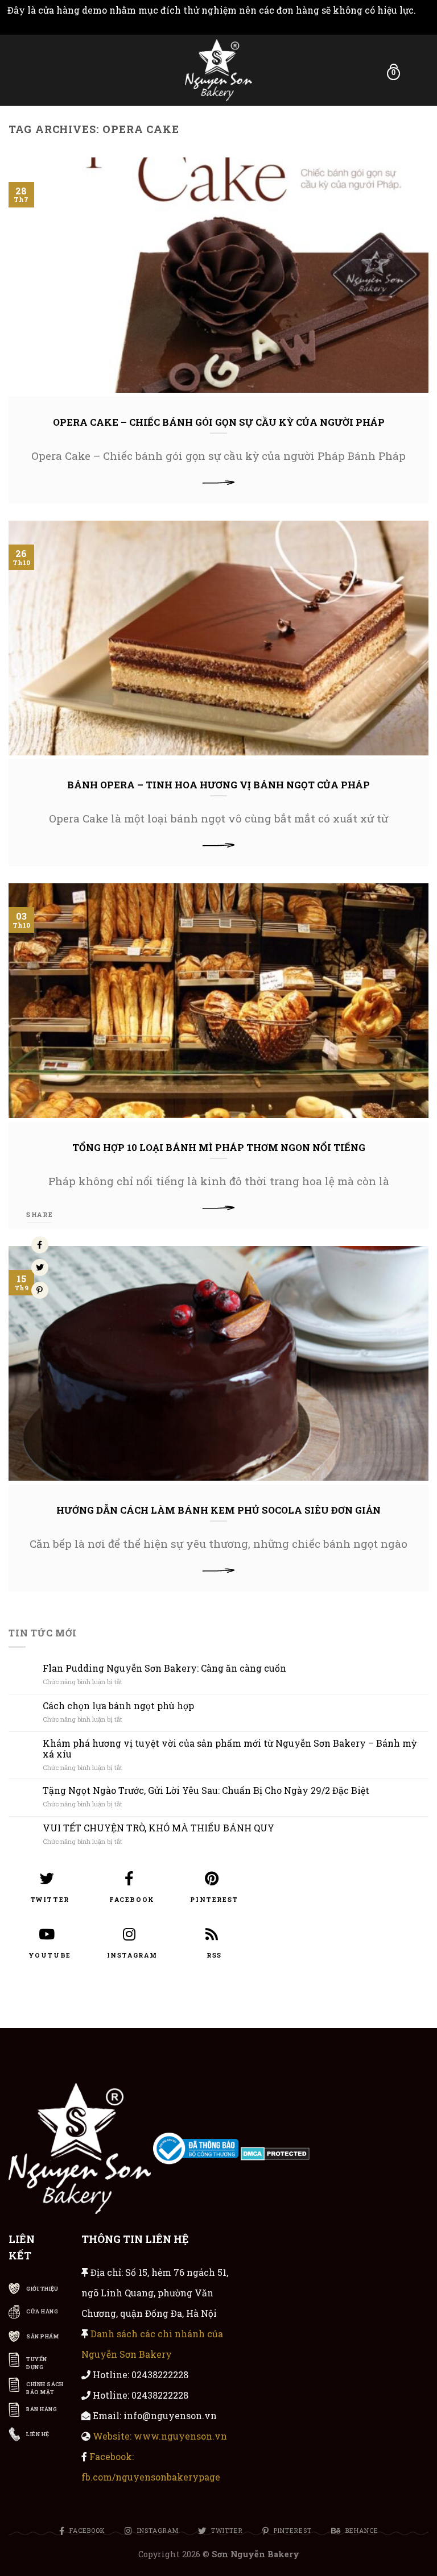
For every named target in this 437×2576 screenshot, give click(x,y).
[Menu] (15, 69)
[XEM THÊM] (218, 482)
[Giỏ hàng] (413, 70)
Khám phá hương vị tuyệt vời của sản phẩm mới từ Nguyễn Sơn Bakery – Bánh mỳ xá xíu (230, 1748)
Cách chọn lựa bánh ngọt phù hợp (118, 1705)
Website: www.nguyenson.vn (160, 2436)
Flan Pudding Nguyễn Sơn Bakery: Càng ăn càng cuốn (164, 1668)
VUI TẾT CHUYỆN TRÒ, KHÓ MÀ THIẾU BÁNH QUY (158, 1828)
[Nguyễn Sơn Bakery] (218, 70)
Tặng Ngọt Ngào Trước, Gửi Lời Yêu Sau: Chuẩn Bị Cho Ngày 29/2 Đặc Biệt (206, 1790)
